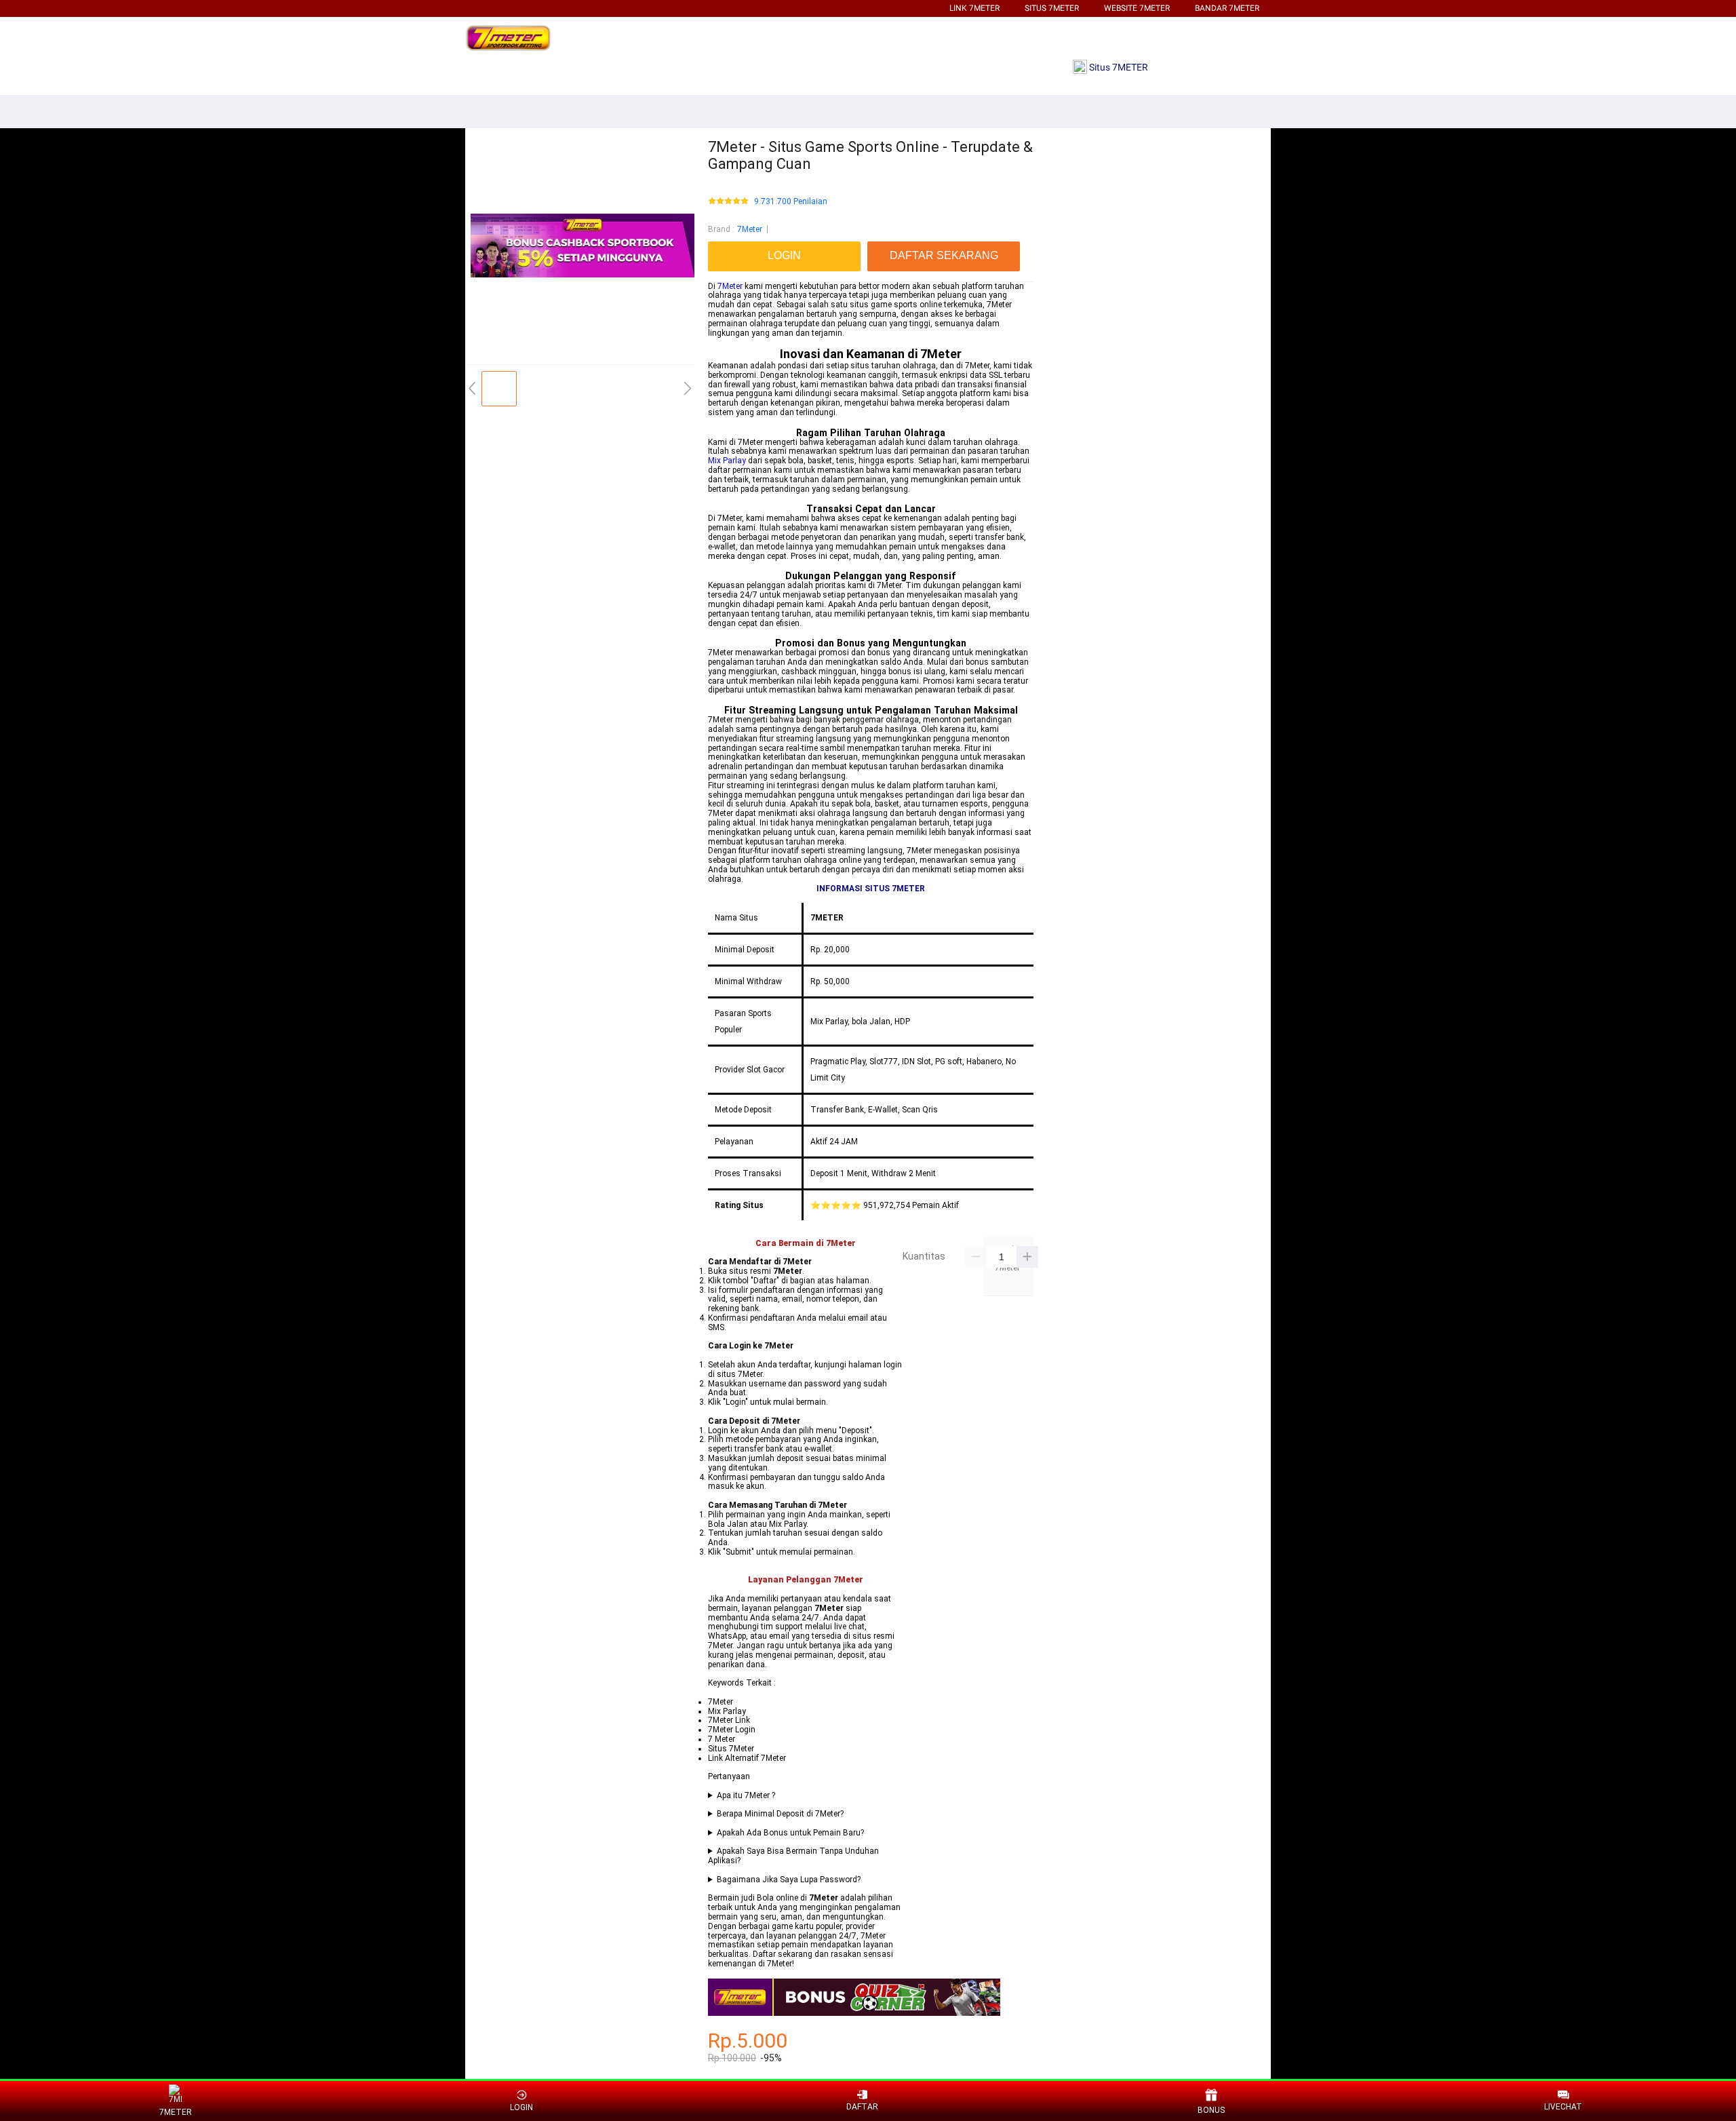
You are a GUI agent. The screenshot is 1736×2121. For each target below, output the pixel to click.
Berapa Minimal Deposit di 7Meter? (780, 1814)
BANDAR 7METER (1227, 8)
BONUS (1211, 2110)
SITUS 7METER (1052, 8)
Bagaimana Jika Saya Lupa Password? (789, 1880)
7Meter (750, 229)
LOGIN (521, 2107)
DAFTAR (862, 2107)
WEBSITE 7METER (1137, 8)
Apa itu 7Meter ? (746, 1796)
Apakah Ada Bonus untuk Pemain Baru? (790, 1833)
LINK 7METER (974, 8)
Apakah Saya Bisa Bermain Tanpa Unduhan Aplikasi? (793, 1856)
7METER (176, 2112)
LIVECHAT (1563, 2107)
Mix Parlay (727, 461)
